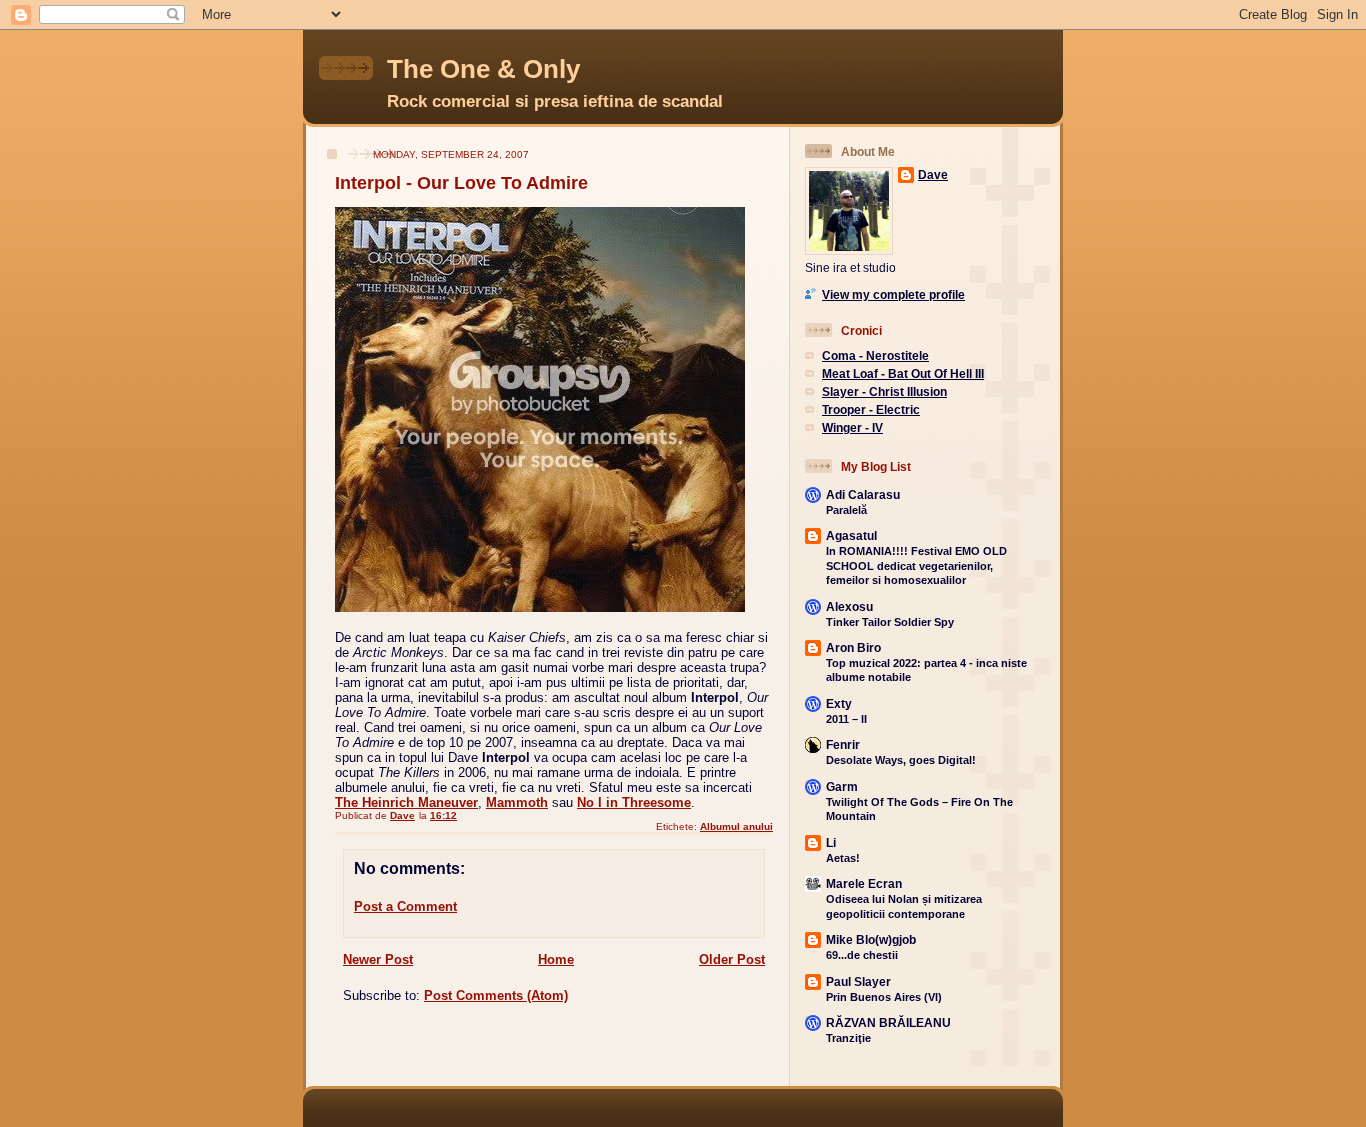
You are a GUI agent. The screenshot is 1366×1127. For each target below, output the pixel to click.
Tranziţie (848, 1038)
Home (556, 959)
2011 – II (846, 719)
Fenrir (843, 744)
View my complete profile (893, 294)
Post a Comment (405, 906)
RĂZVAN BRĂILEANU (888, 1022)
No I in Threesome (634, 802)
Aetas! (843, 858)
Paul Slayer (858, 981)
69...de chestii (862, 955)
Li (831, 842)
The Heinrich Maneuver (406, 802)
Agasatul (851, 535)
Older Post (732, 959)
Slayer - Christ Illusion (884, 391)
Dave (933, 174)
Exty (839, 703)
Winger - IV (852, 427)
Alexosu (849, 606)
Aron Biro (853, 647)
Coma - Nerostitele (875, 355)
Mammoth (517, 802)
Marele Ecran (864, 883)
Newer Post (378, 959)
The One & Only (483, 69)
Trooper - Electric (871, 409)
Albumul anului (736, 826)
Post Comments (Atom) (496, 995)
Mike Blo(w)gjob (871, 939)
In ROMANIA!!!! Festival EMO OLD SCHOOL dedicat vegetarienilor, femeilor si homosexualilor (916, 565)
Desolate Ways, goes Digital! (901, 760)
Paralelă (846, 510)
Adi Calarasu (863, 494)
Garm (842, 786)
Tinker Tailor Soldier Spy (890, 622)
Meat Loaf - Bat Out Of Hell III (903, 373)
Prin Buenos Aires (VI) (884, 997)
